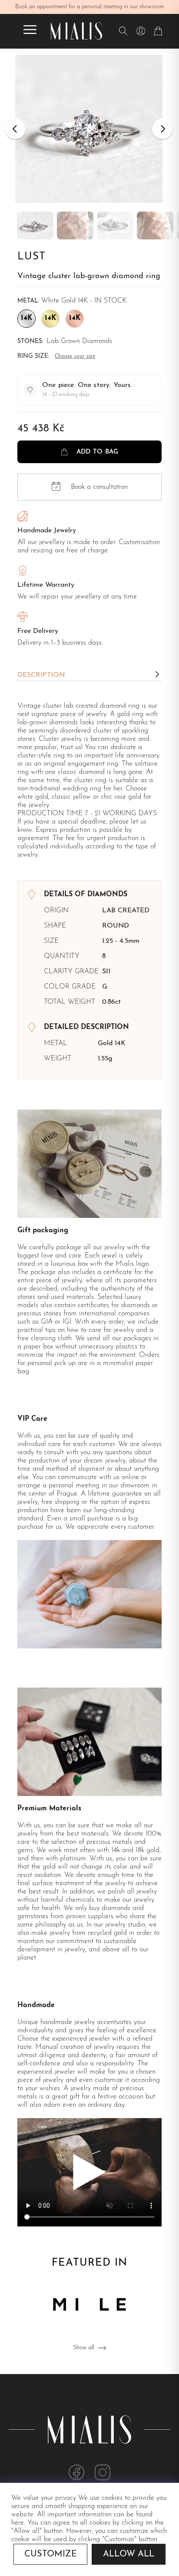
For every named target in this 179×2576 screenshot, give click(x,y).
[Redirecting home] (76, 31)
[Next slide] (162, 129)
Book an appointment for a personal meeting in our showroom (89, 7)
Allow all (129, 2554)
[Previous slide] (15, 129)
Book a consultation (99, 487)
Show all (84, 2348)
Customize (51, 2554)
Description (41, 675)
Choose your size (75, 356)
